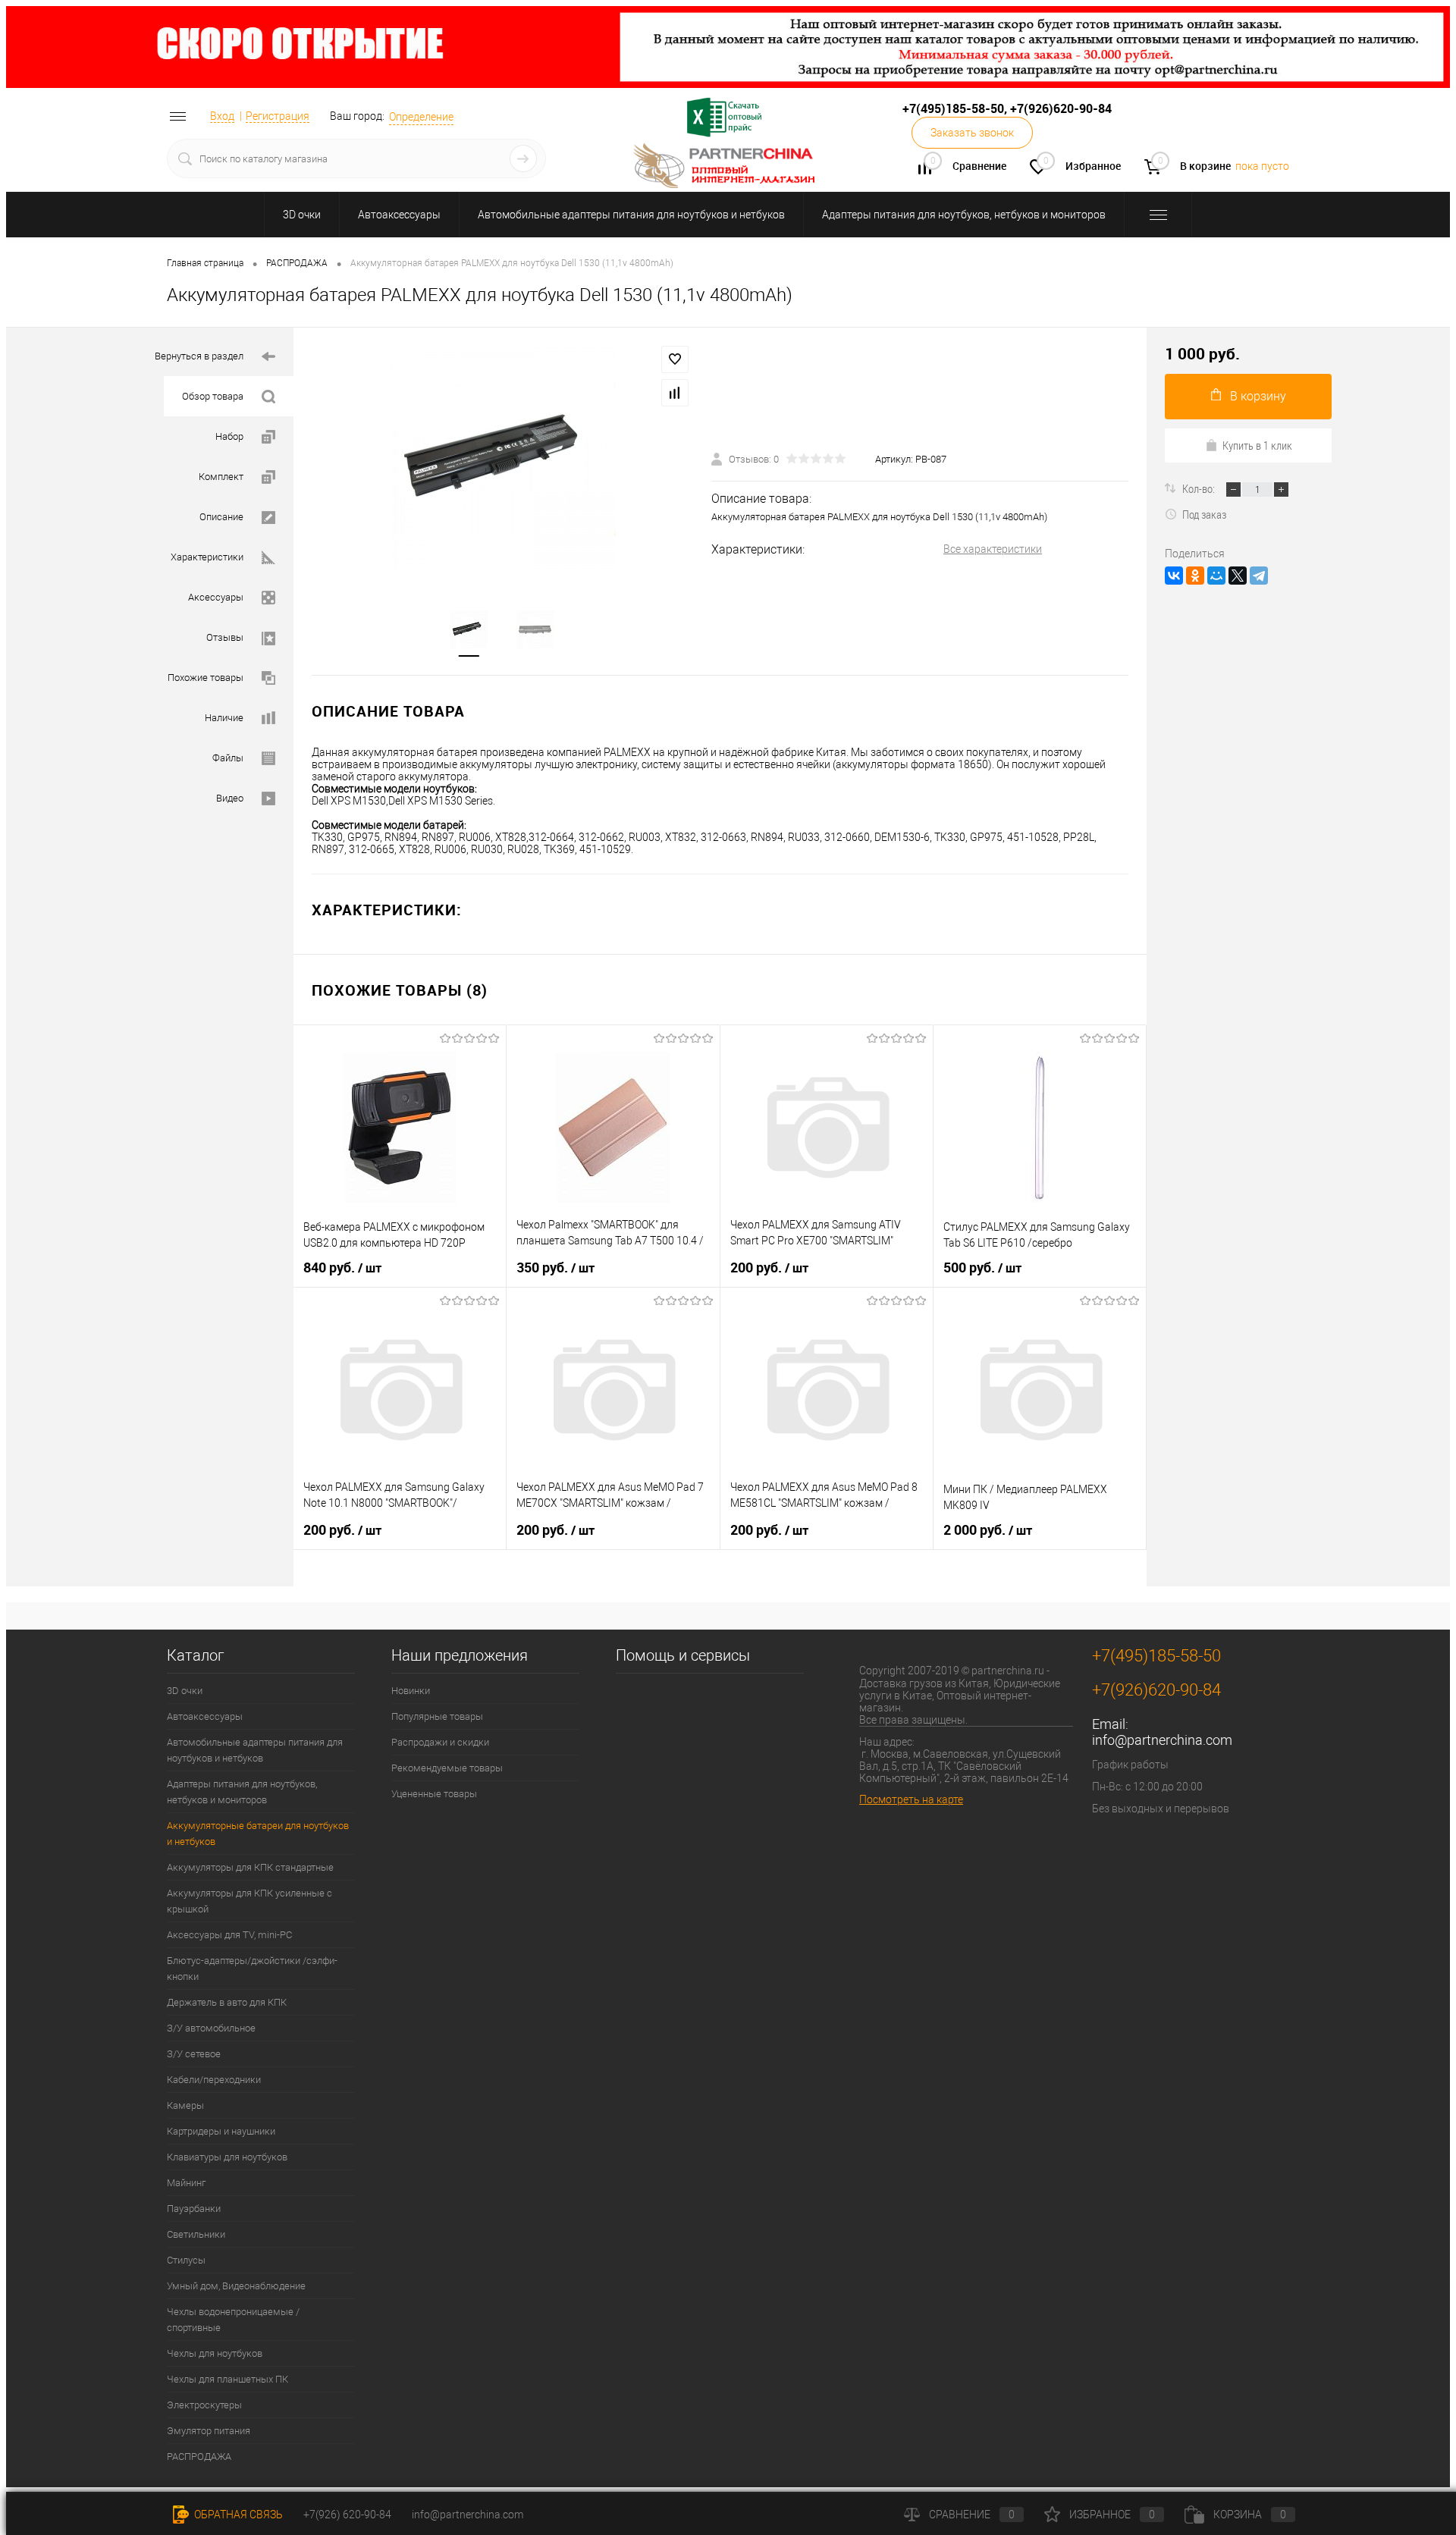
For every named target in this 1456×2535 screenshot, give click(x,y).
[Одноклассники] (1195, 576)
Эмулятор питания (209, 2431)
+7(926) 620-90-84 (347, 2515)
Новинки (411, 1691)
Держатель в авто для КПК (227, 2002)
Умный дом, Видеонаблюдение (236, 2286)
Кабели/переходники (214, 2080)
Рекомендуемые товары (447, 1768)
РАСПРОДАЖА (199, 2457)
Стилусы (186, 2260)
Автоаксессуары (399, 215)
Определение (421, 117)
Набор (229, 436)
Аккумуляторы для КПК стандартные (250, 1867)
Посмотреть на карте (911, 1799)
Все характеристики (993, 549)
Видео (230, 798)
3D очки (302, 215)
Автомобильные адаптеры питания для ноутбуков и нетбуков (631, 215)
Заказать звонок (972, 133)
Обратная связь (237, 2515)
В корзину (1258, 396)
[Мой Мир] (1216, 576)
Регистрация (278, 116)
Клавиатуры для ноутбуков (227, 2157)
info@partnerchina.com (1162, 1740)
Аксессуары (216, 597)
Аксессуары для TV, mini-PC (229, 1935)
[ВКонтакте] (1174, 576)
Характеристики (207, 557)
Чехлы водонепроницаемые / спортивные (233, 2320)
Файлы (228, 758)
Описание (221, 517)
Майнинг (186, 2183)
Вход (222, 116)
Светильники (196, 2234)
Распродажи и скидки (440, 1742)
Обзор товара (213, 396)
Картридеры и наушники (221, 2131)
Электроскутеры (204, 2405)
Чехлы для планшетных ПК (227, 2379)
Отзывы (225, 637)
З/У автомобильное (211, 2028)
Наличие (224, 718)
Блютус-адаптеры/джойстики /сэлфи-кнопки (252, 1969)
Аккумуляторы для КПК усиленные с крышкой (249, 1901)
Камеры (185, 2105)
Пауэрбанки (194, 2209)
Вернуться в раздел (199, 356)
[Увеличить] (502, 460)
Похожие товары (206, 678)
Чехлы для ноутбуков (215, 2353)
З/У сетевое (194, 2054)
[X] (1238, 576)
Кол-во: (1200, 488)
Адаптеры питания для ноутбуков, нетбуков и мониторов (964, 215)
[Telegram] (1259, 576)
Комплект (221, 477)
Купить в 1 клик (1257, 445)
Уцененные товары (434, 1794)
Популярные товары (437, 1716)
